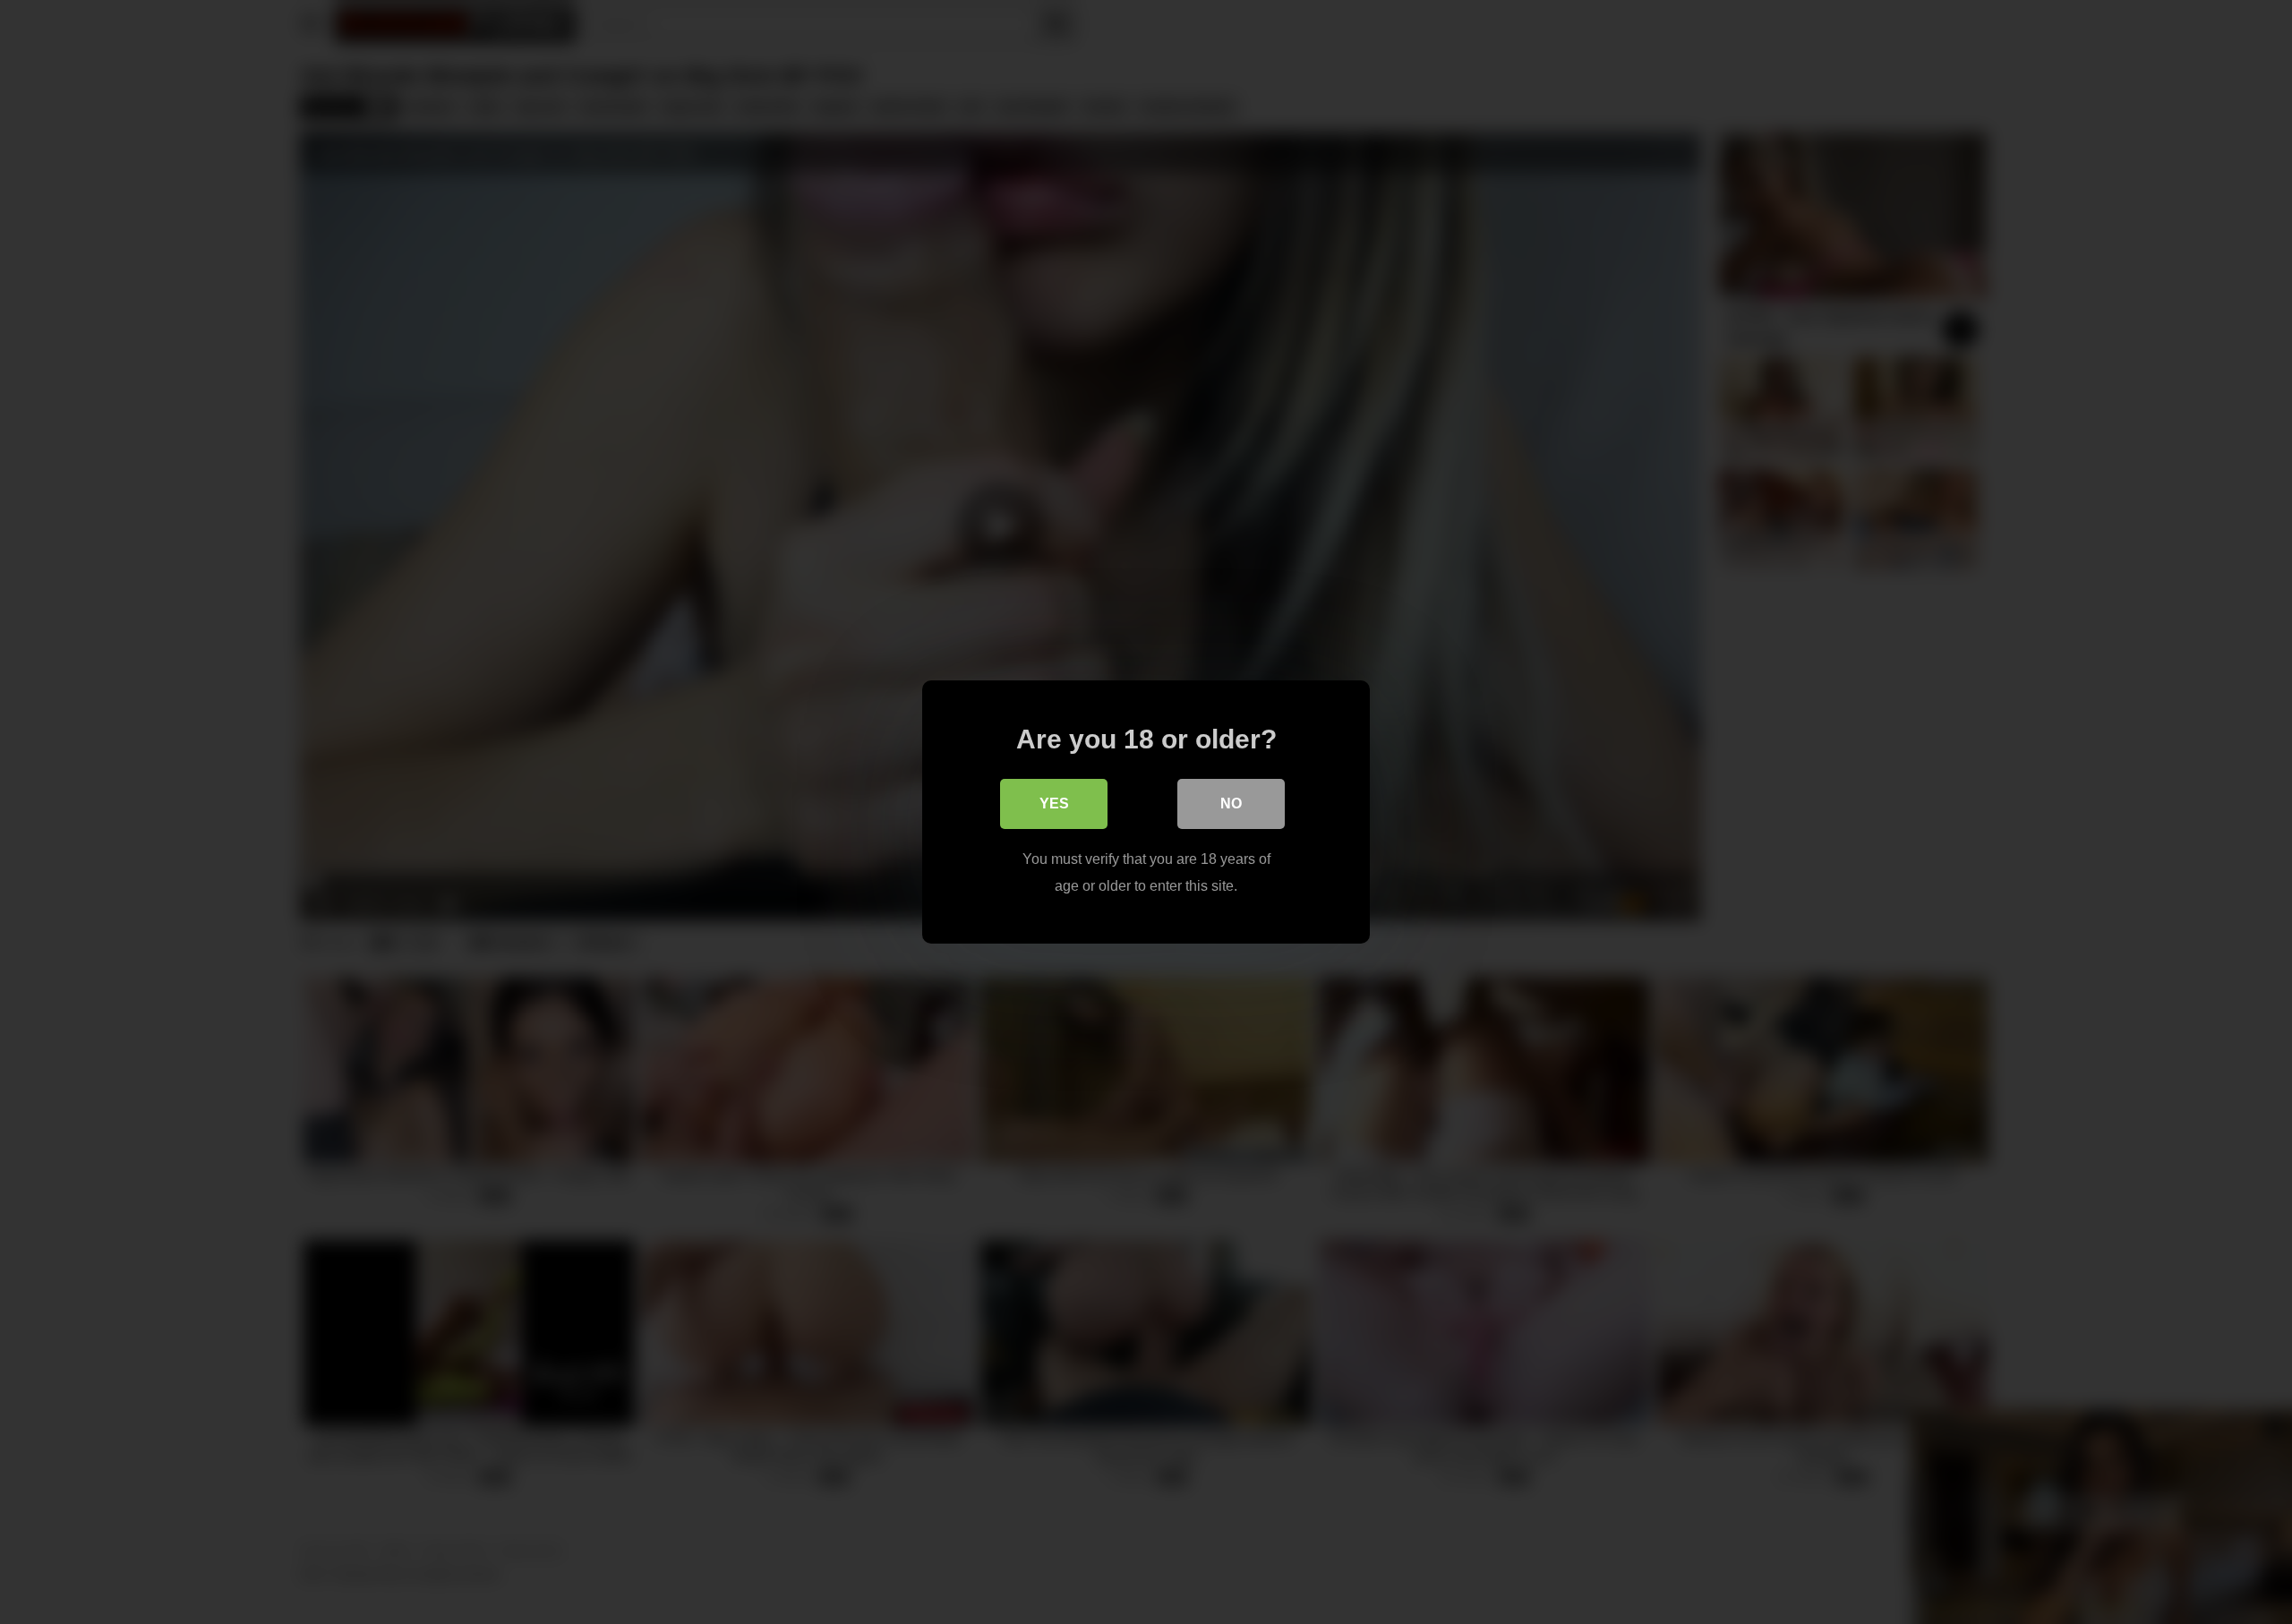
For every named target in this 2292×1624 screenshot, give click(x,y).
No (1231, 803)
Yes (1054, 803)
